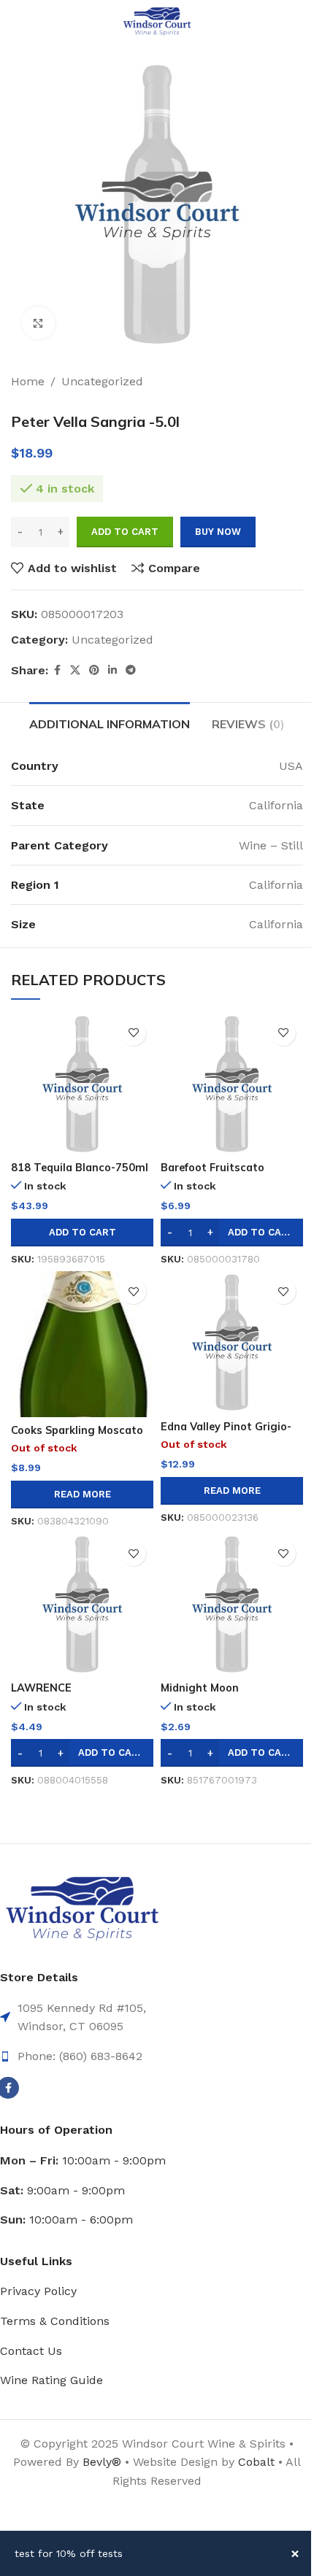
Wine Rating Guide (51, 2380)
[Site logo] (157, 21)
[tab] (110, 722)
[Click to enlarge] (38, 323)
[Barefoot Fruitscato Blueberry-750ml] (232, 1084)
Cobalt (258, 2462)
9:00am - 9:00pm (62, 2190)
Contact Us (31, 2351)
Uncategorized (102, 381)
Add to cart (125, 532)
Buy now (218, 532)
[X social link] (75, 670)
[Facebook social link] (57, 670)
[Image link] (82, 1909)
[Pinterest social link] (94, 670)
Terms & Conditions (55, 2321)
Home (28, 381)
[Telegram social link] (131, 670)
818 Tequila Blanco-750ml (80, 1168)
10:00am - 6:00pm (66, 2220)
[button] (82, 1233)
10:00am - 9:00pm (83, 2160)
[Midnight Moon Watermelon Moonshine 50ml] (232, 1604)
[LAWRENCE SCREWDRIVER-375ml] (82, 1604)
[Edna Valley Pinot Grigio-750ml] (232, 1342)
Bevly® (102, 2462)
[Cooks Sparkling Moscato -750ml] (82, 1344)
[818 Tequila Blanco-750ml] (82, 1084)
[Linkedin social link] (112, 670)
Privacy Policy (38, 2291)
